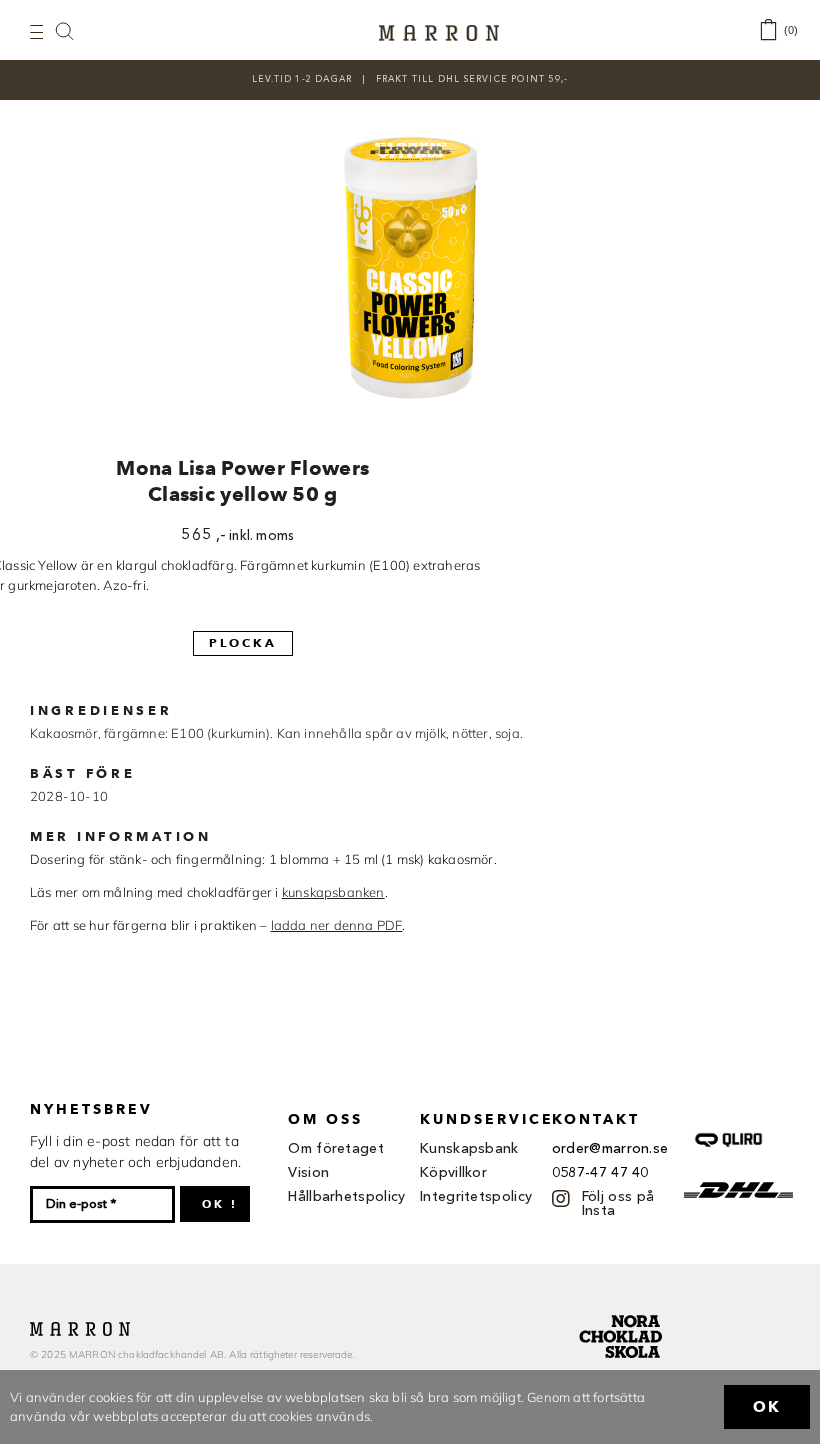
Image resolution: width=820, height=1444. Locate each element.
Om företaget (336, 1149)
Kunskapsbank (469, 1149)
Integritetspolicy (476, 1197)
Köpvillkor (453, 1173)
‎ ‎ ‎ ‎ (75, 30)
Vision (308, 1173)
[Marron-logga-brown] (439, 31)
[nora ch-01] (623, 1311)
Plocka (243, 642)
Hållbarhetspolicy (346, 1197)
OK (767, 1407)
